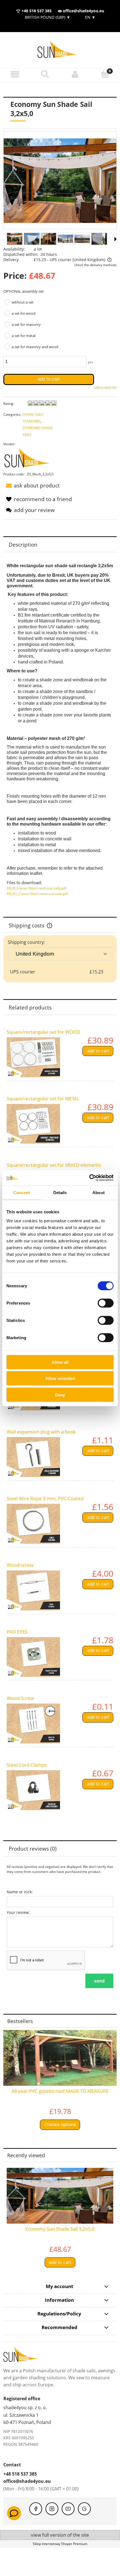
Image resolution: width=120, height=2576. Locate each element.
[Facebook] (36, 2509)
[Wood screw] (33, 1590)
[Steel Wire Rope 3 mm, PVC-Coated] (33, 1524)
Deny (60, 1395)
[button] (15, 74)
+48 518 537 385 (36, 11)
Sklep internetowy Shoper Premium (60, 2544)
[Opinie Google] (84, 2509)
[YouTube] (68, 2509)
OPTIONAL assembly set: (24, 291)
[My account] (75, 74)
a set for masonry (26, 324)
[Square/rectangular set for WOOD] (33, 1057)
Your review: (18, 1912)
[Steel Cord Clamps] (33, 1790)
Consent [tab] (21, 1193)
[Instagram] (52, 2509)
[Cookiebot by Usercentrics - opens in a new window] (89, 1178)
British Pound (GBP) (48, 17)
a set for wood (24, 313)
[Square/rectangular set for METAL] (33, 1124)
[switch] (106, 1303)
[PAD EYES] (33, 1657)
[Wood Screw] (33, 1724)
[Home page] (60, 50)
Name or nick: (20, 1892)
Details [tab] (60, 1193)
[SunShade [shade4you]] (30, 459)
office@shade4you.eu (83, 11)
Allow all (60, 1362)
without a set (23, 302)
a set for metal (24, 336)
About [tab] (99, 1193)
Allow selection (60, 1378)
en (90, 17)
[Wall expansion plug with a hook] (33, 1457)
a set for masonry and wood (35, 347)
